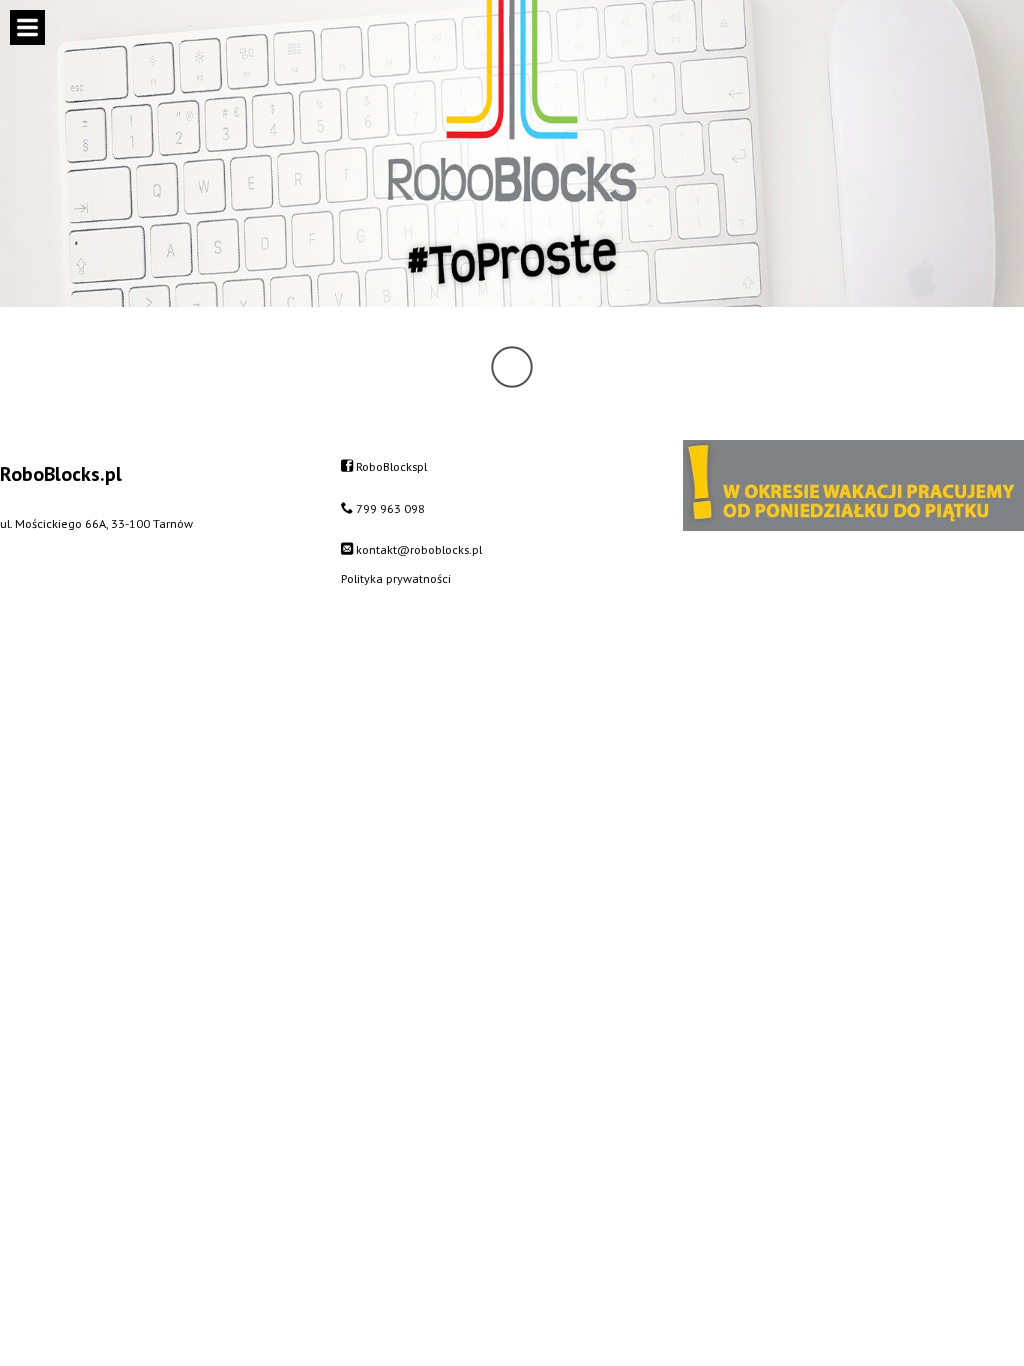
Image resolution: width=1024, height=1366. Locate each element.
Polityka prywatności (396, 578)
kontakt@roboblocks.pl (419, 549)
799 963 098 (390, 508)
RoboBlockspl (391, 466)
